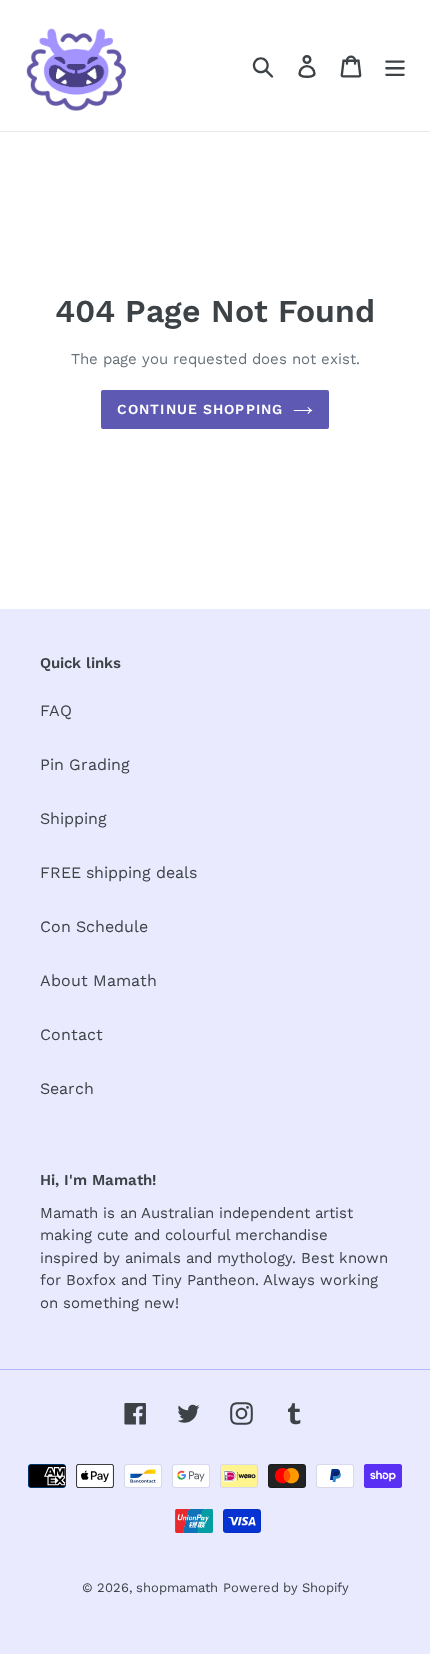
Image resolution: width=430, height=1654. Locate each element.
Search (67, 1088)
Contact (71, 1034)
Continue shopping (200, 409)
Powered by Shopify (286, 1587)
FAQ (56, 710)
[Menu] (395, 65)
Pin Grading (85, 764)
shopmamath (177, 1587)
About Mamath (98, 980)
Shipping (73, 818)
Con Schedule (94, 926)
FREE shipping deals (118, 872)
